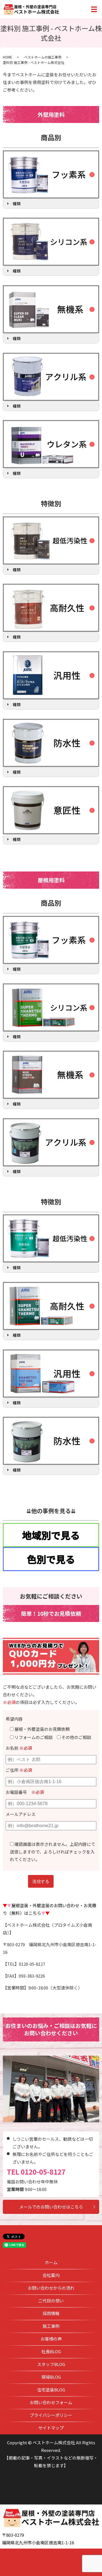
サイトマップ (51, 2428)
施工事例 (51, 2326)
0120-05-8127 (43, 2172)
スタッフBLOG (51, 2364)
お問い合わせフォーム (51, 2402)
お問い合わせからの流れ (51, 2288)
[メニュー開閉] (94, 9)
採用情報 (51, 2313)
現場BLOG (51, 2377)
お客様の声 (51, 2339)
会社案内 (51, 2275)
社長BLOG (51, 2351)
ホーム (51, 2262)
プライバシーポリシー (51, 2415)
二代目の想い (51, 2301)
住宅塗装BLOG (51, 2390)
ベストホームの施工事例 (43, 57)
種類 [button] (17, 204)
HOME (8, 57)
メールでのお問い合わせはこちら (51, 2207)
